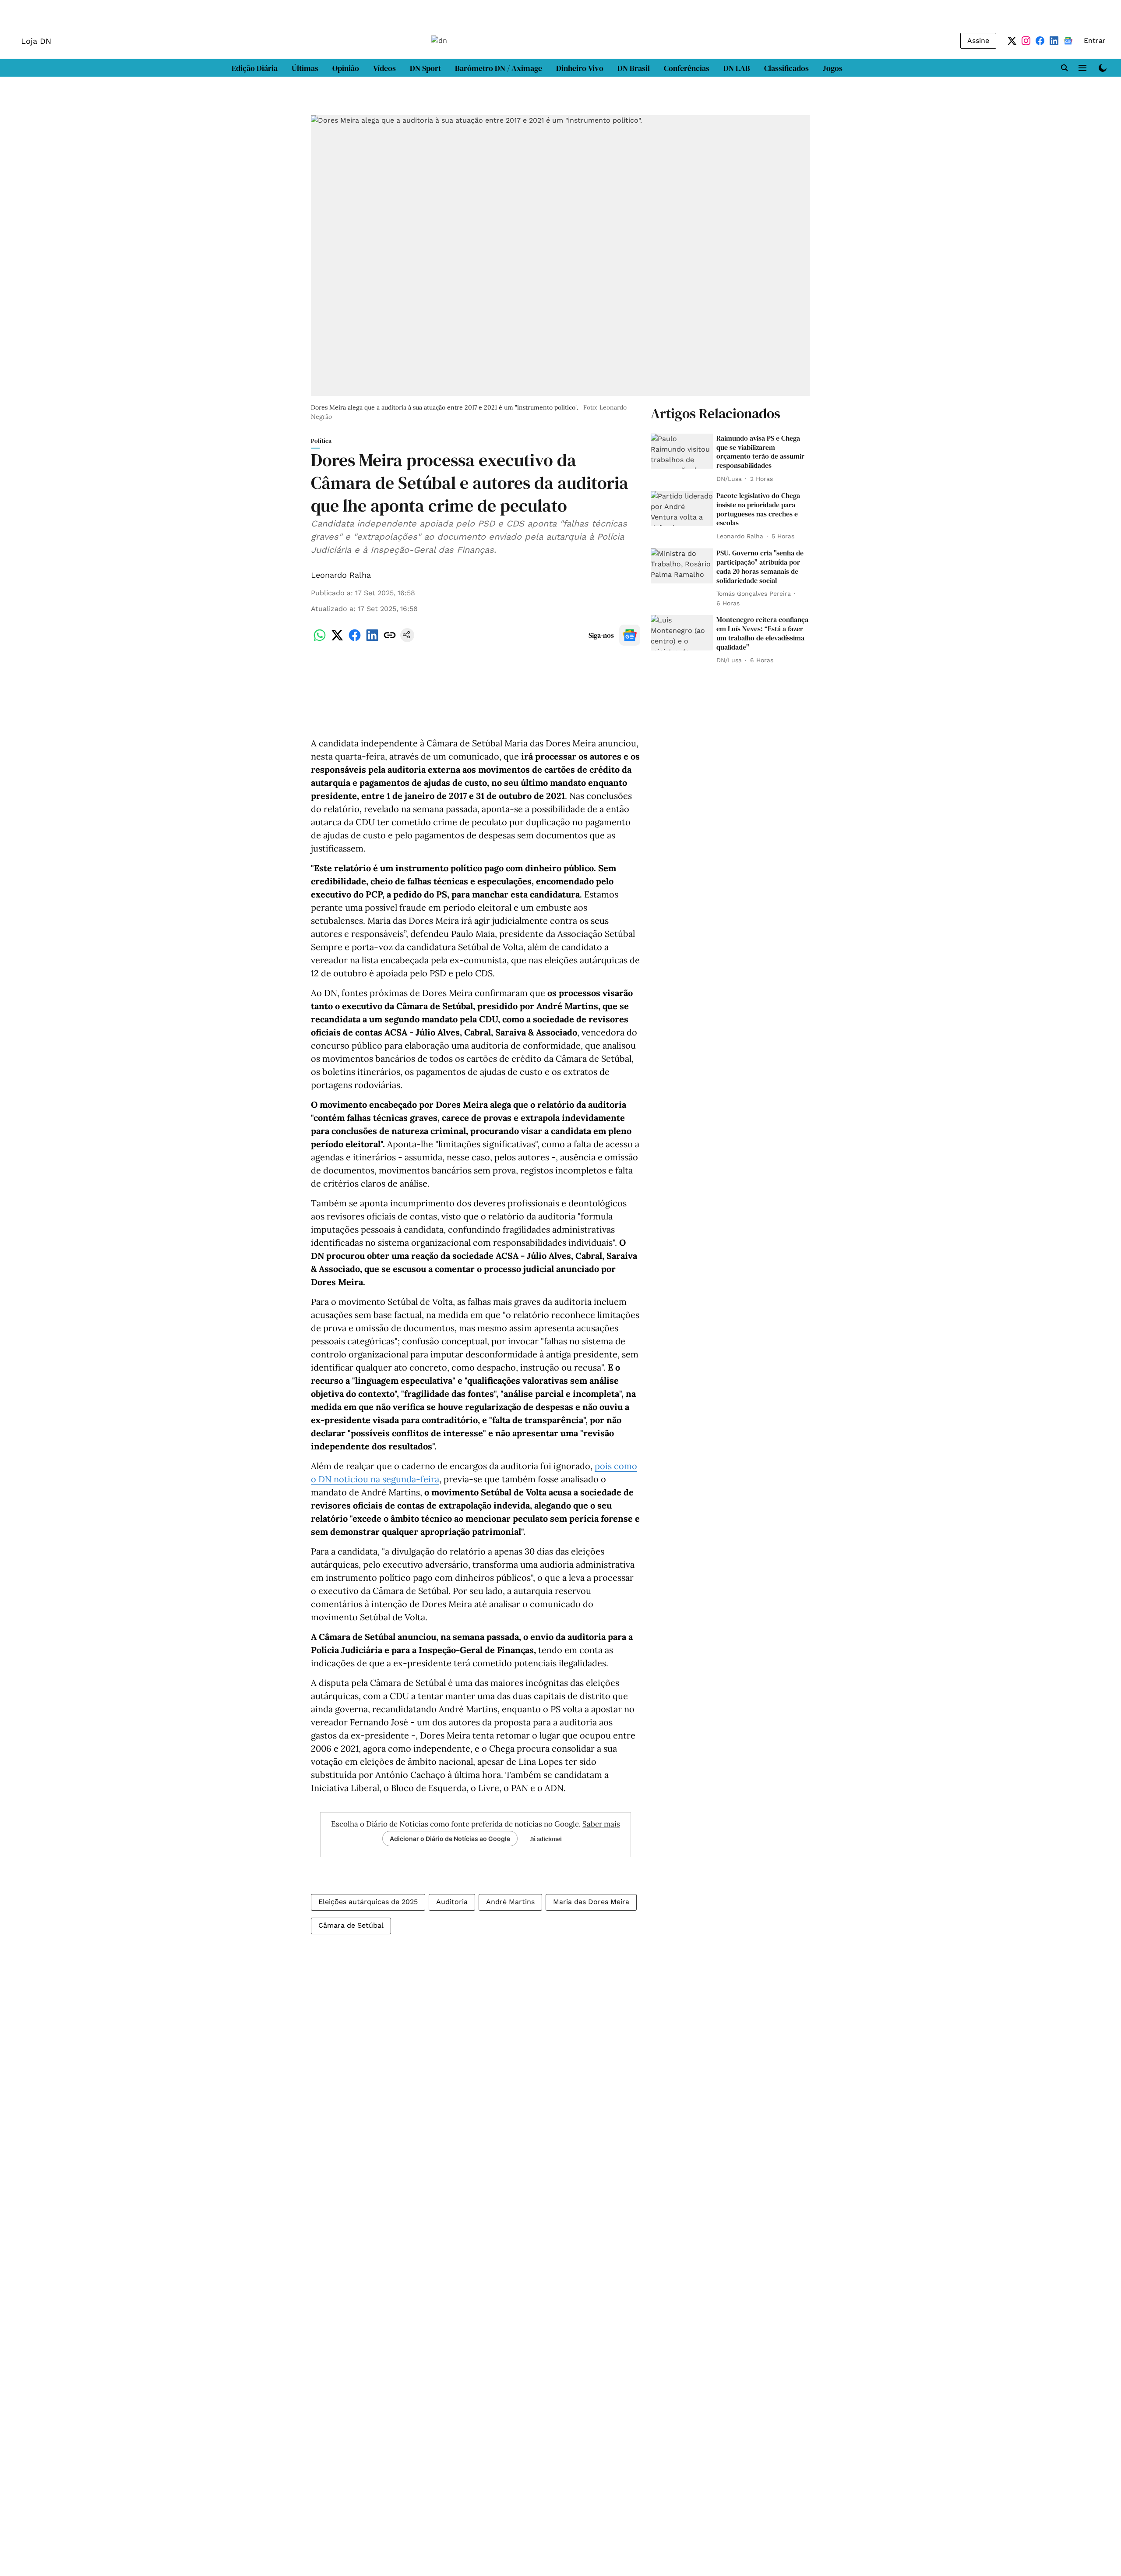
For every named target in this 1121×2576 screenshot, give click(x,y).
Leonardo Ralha (341, 575)
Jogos (833, 68)
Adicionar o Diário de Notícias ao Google (450, 1839)
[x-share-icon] (337, 640)
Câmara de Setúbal (351, 1925)
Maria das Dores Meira (591, 1902)
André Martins (510, 1902)
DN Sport (425, 68)
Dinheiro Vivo (580, 68)
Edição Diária (255, 68)
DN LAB (737, 68)
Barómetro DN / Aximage (499, 68)
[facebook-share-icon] (355, 640)
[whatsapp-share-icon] (320, 640)
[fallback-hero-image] (682, 451)
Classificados (786, 68)
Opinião (346, 68)
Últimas (305, 68)
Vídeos (384, 68)
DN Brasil (634, 68)
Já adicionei (546, 1839)
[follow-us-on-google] (630, 635)
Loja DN (36, 41)
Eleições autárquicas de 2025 (368, 1902)
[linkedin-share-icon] (372, 640)
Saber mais (601, 1824)
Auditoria (452, 1902)
